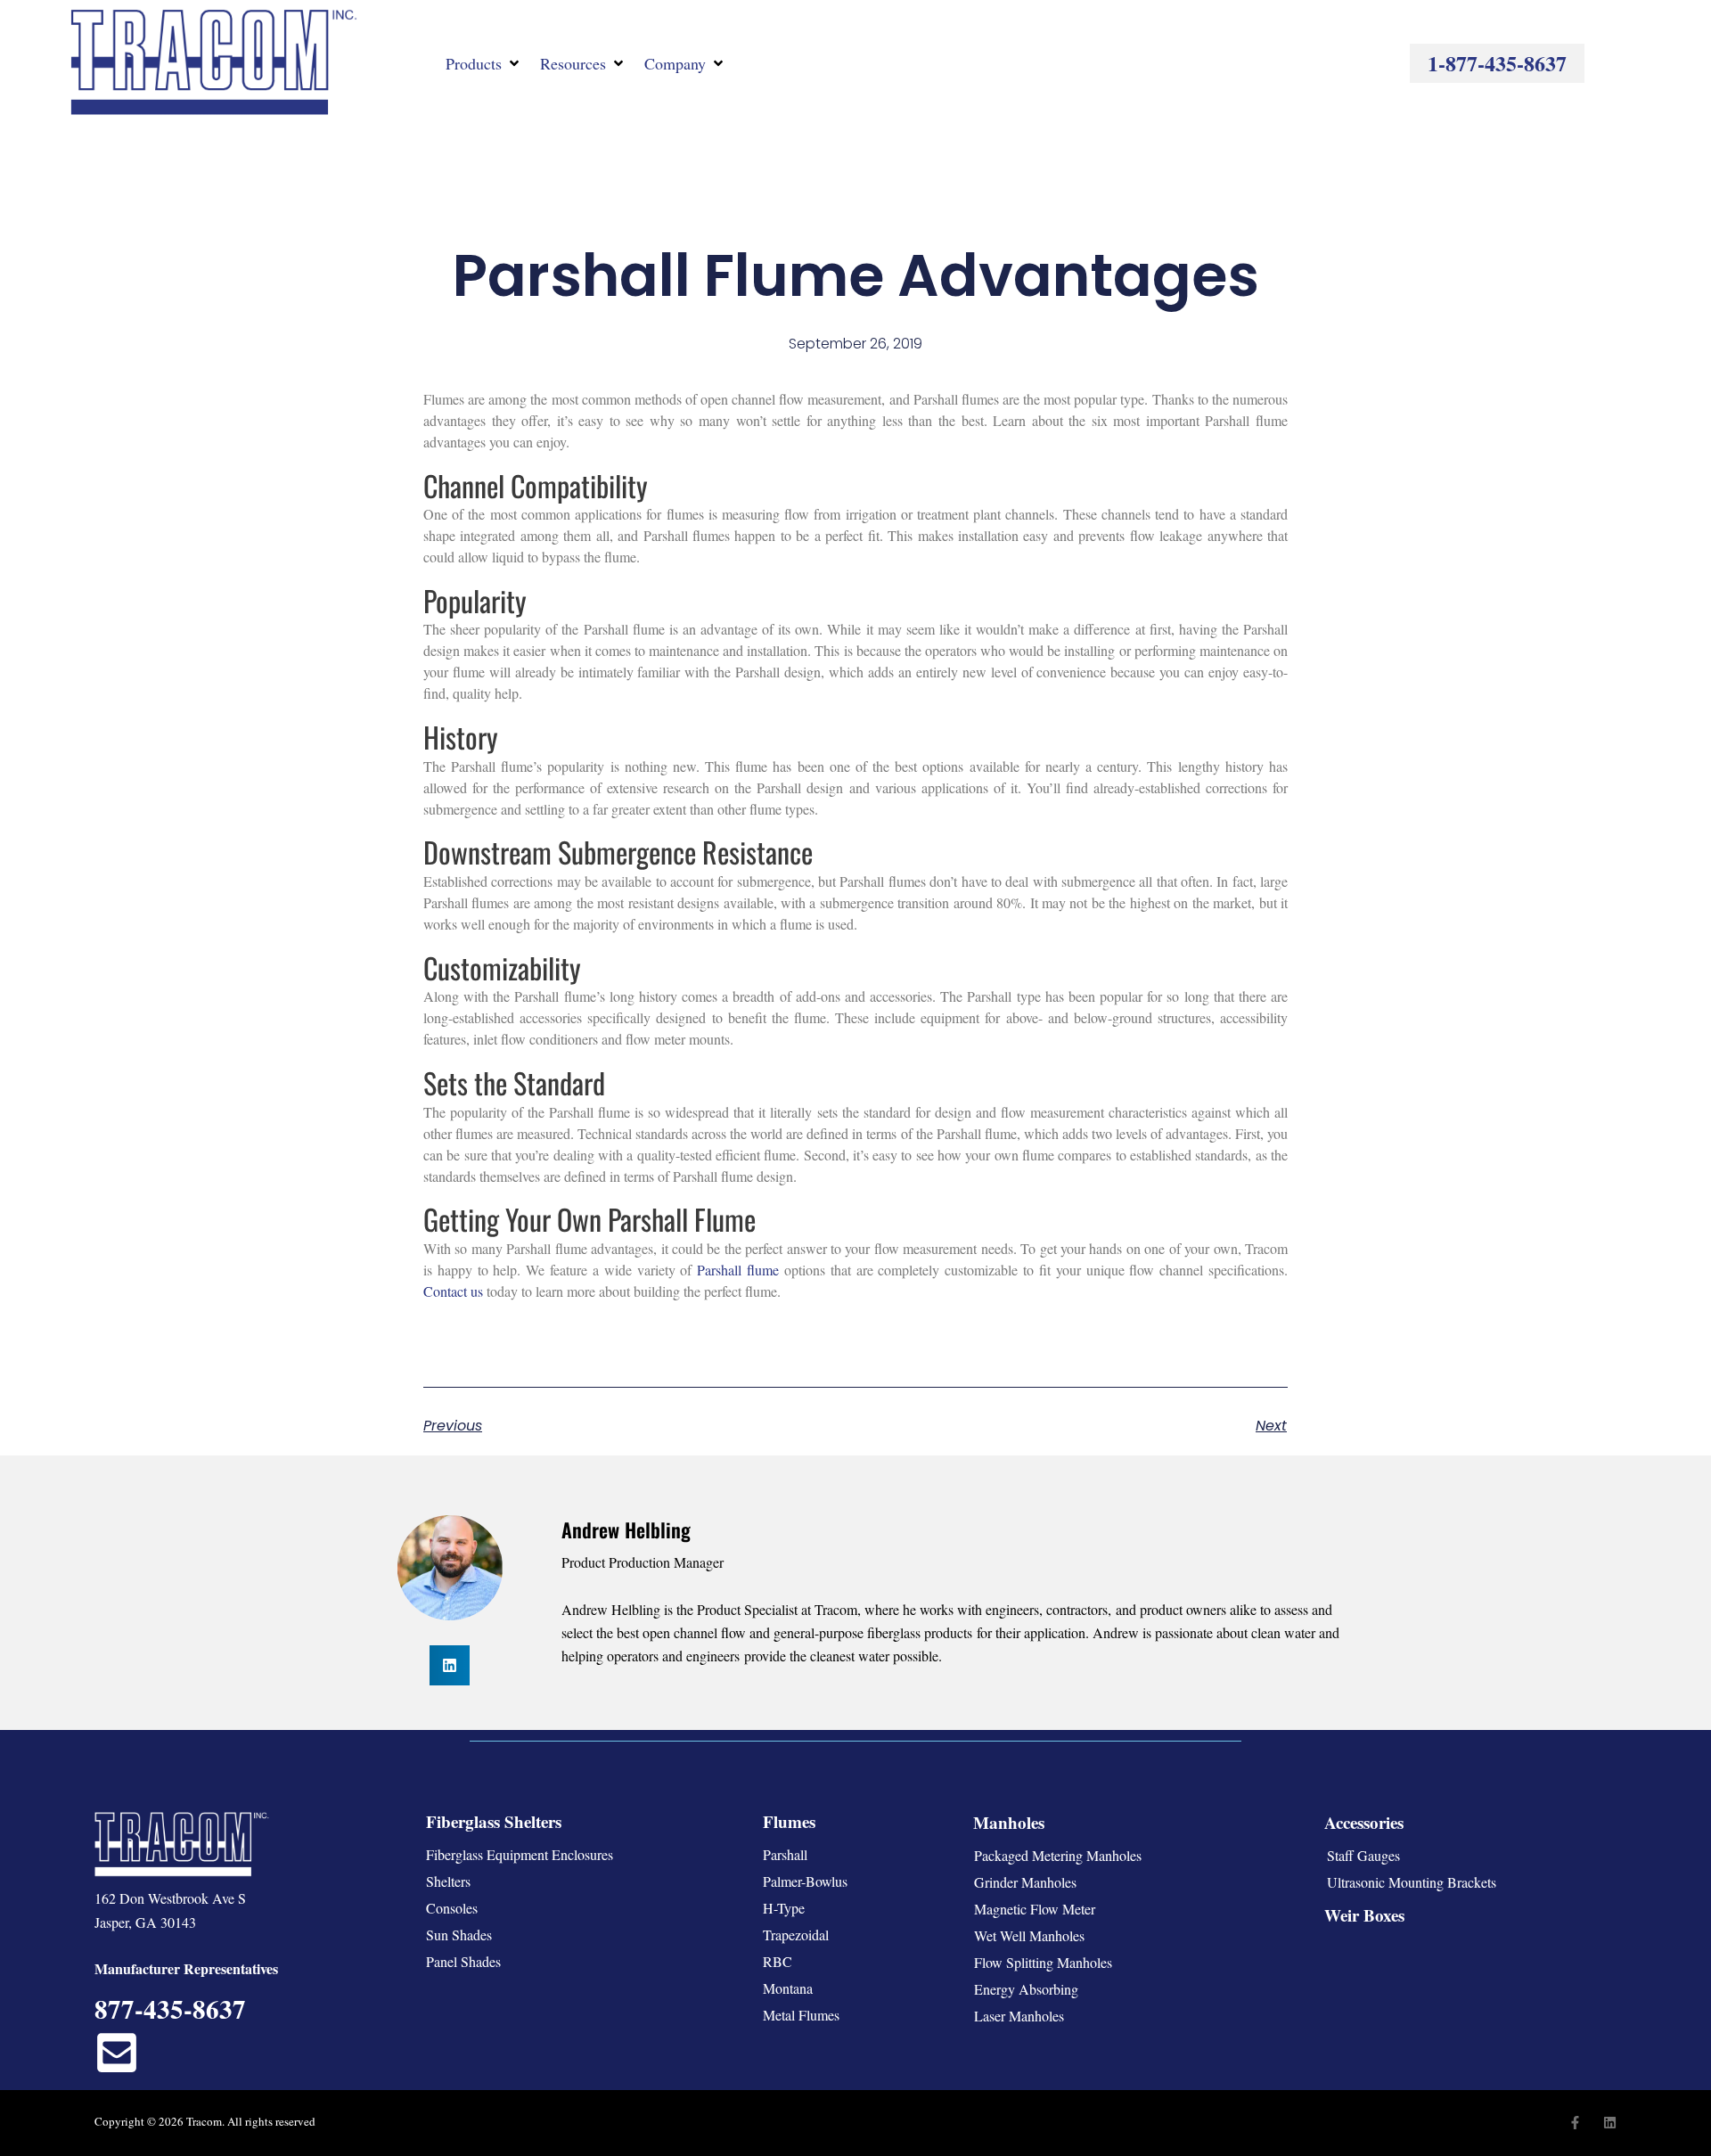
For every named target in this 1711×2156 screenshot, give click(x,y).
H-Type (784, 1908)
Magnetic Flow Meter (1035, 1909)
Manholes (1009, 1822)
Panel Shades (463, 1961)
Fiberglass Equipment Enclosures (520, 1854)
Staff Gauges (1363, 1855)
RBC (778, 1961)
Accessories (1364, 1822)
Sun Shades (459, 1935)
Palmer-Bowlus (805, 1881)
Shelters (448, 1881)
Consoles (452, 1908)
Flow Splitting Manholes (1043, 1962)
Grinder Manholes (1025, 1882)
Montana (788, 1988)
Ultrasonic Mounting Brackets (1412, 1882)
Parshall (785, 1854)
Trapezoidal (796, 1935)
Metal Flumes (801, 2015)
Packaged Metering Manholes (1058, 1855)
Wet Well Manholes (1029, 1935)
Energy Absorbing (1026, 1989)
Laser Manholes (1019, 2016)
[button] (484, 63)
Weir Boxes (1364, 1915)
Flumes (789, 1821)
